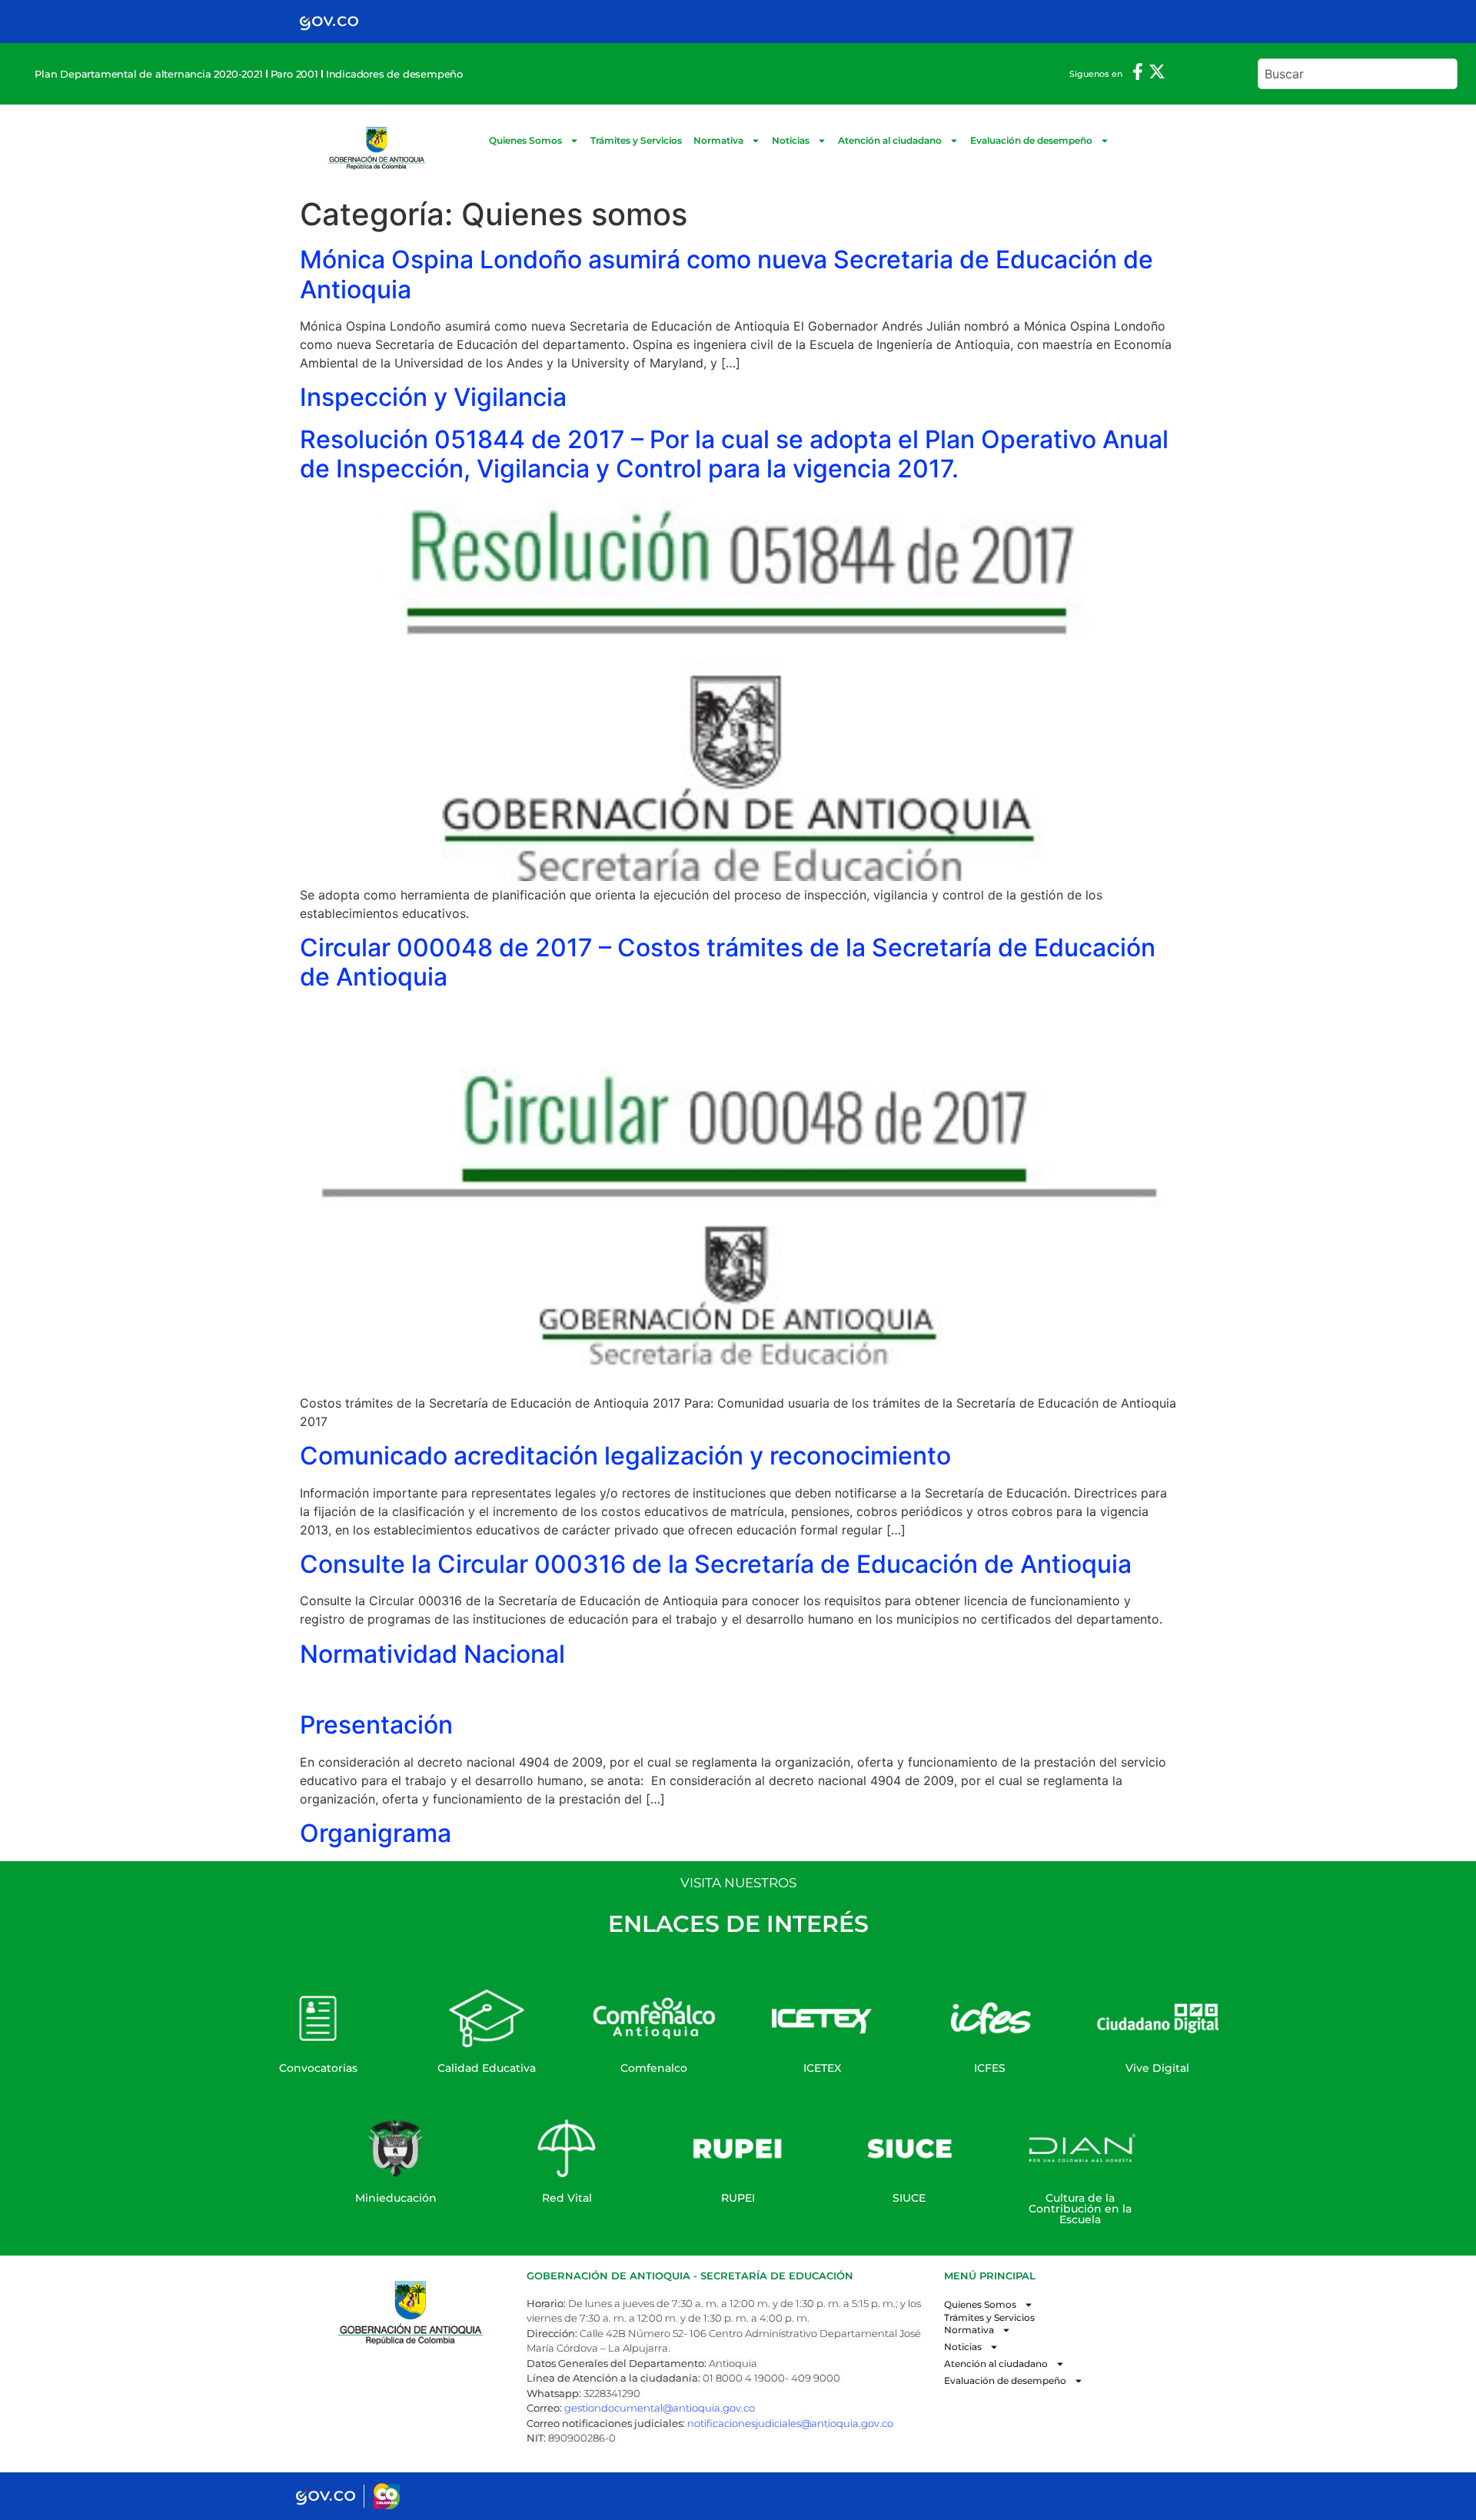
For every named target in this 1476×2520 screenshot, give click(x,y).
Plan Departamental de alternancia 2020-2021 (148, 74)
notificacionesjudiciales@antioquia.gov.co (790, 2423)
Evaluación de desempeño (1031, 140)
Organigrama (376, 1833)
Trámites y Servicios (636, 140)
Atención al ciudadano (890, 140)
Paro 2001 (294, 74)
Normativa (718, 140)
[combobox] (1357, 74)
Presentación (376, 1725)
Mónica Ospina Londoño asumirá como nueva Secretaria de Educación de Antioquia (726, 274)
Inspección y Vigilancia (433, 397)
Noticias (791, 140)
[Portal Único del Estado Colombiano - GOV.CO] (329, 22)
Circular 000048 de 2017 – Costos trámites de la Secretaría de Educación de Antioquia (728, 962)
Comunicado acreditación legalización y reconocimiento (625, 1456)
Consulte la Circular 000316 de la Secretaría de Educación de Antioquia (716, 1564)
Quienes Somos (525, 140)
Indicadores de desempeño (394, 74)
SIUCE (909, 2198)
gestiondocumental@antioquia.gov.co (660, 2408)
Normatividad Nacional (432, 1654)
